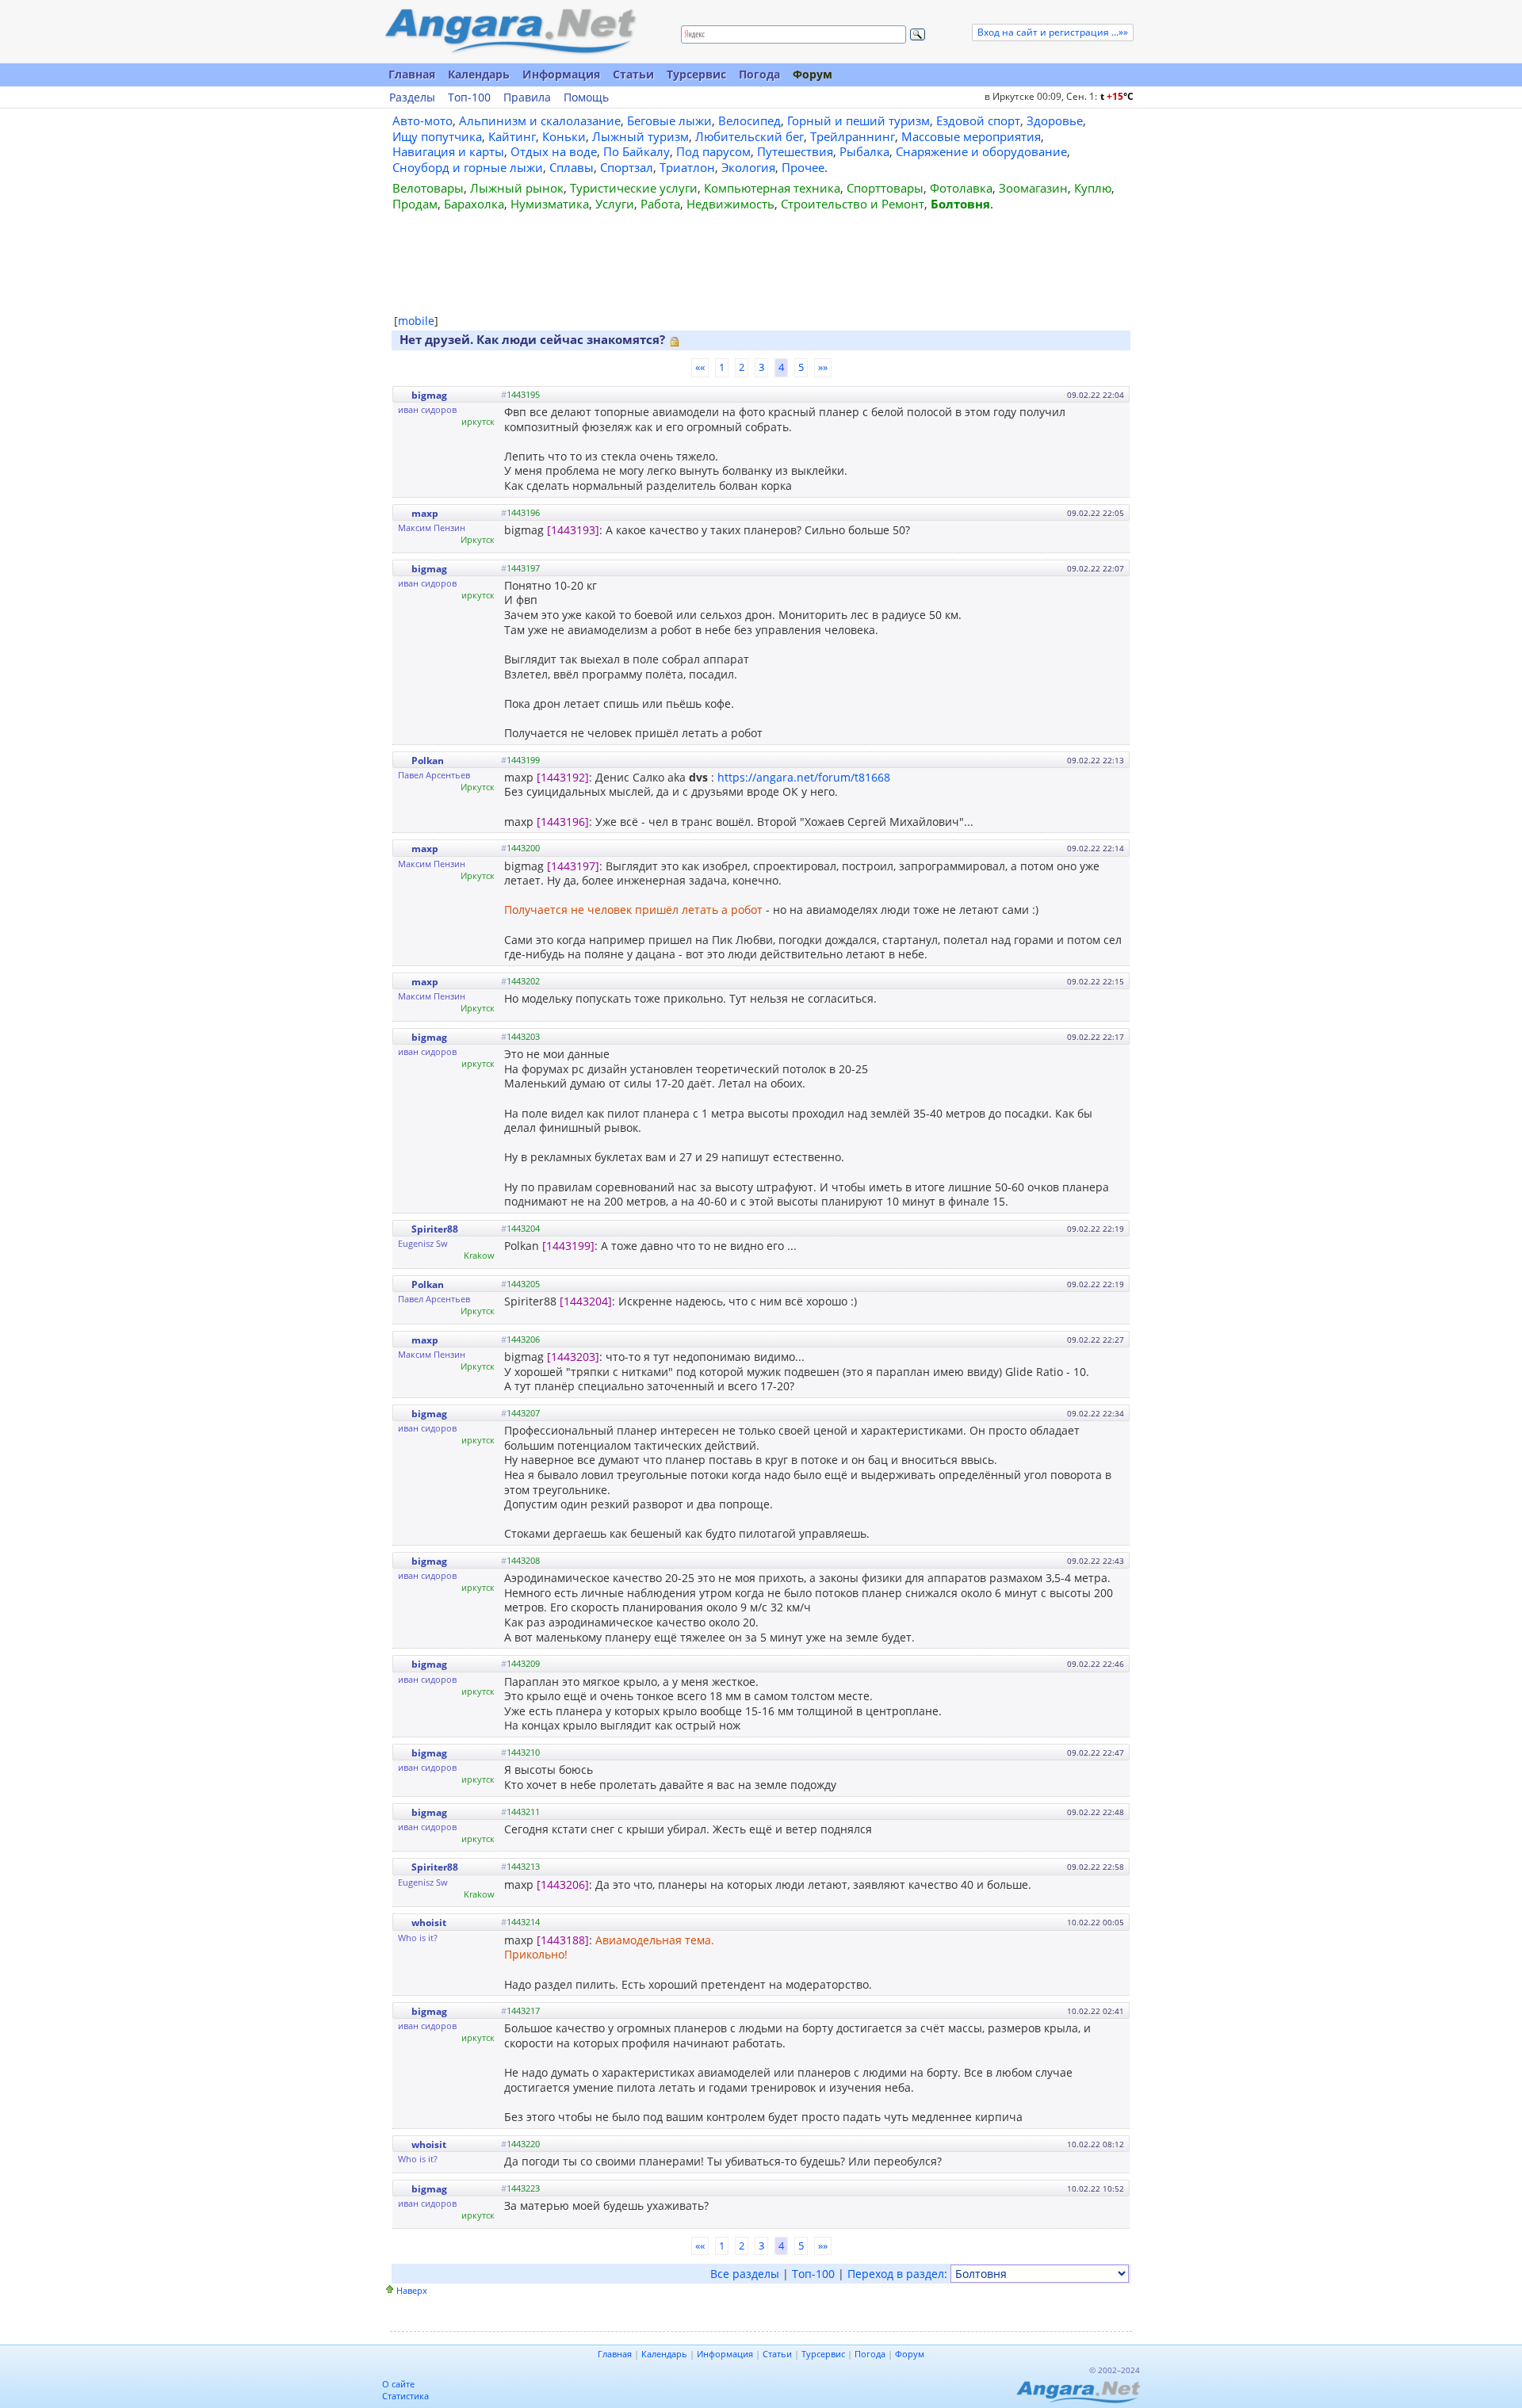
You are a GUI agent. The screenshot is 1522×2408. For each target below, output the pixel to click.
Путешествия (795, 151)
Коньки (564, 136)
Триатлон (687, 167)
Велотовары (428, 188)
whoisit (429, 1923)
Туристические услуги (634, 188)
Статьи (633, 74)
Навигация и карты (448, 151)
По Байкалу (637, 151)
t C (1117, 96)
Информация (561, 74)
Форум (813, 74)
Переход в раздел (896, 2274)
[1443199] (568, 1246)
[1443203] (573, 1357)
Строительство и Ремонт (853, 204)
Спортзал (627, 167)
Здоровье (1055, 120)
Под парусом (713, 151)
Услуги (615, 204)
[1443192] (563, 777)
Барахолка (474, 204)
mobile (416, 321)
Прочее (803, 167)
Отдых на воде (554, 151)
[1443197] (573, 866)
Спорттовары (885, 188)
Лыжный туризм (641, 136)
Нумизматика (550, 204)
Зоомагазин (1033, 188)
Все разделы (745, 2274)
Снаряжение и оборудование (981, 151)
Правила (527, 97)
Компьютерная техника (772, 188)
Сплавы (572, 167)
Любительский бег (750, 136)
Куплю (1093, 188)
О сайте (398, 2384)
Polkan (428, 761)
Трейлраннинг (853, 136)
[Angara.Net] (510, 31)
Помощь (586, 97)
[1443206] (563, 1884)
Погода (759, 74)
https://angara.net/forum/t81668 (804, 777)
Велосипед (750, 120)
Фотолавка (961, 188)
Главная (412, 74)
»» (823, 367)
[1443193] (573, 530)
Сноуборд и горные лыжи (468, 167)
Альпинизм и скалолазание (540, 120)
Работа (660, 204)
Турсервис (696, 74)
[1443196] (563, 822)
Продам (415, 204)
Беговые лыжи (669, 120)
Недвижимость (730, 204)
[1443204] (586, 1301)
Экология (748, 167)
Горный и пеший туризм (859, 120)
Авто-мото (423, 120)
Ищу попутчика (437, 136)
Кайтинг (512, 136)
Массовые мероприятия (971, 136)
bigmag (429, 395)
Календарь (479, 74)
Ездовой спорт (978, 120)
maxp (425, 513)
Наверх (412, 2290)
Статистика (405, 2396)
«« (700, 367)
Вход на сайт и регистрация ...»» (1053, 32)
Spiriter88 (435, 1229)
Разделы (412, 97)
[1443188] (563, 1940)
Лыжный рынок (517, 188)
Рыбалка (864, 151)
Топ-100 (469, 97)
